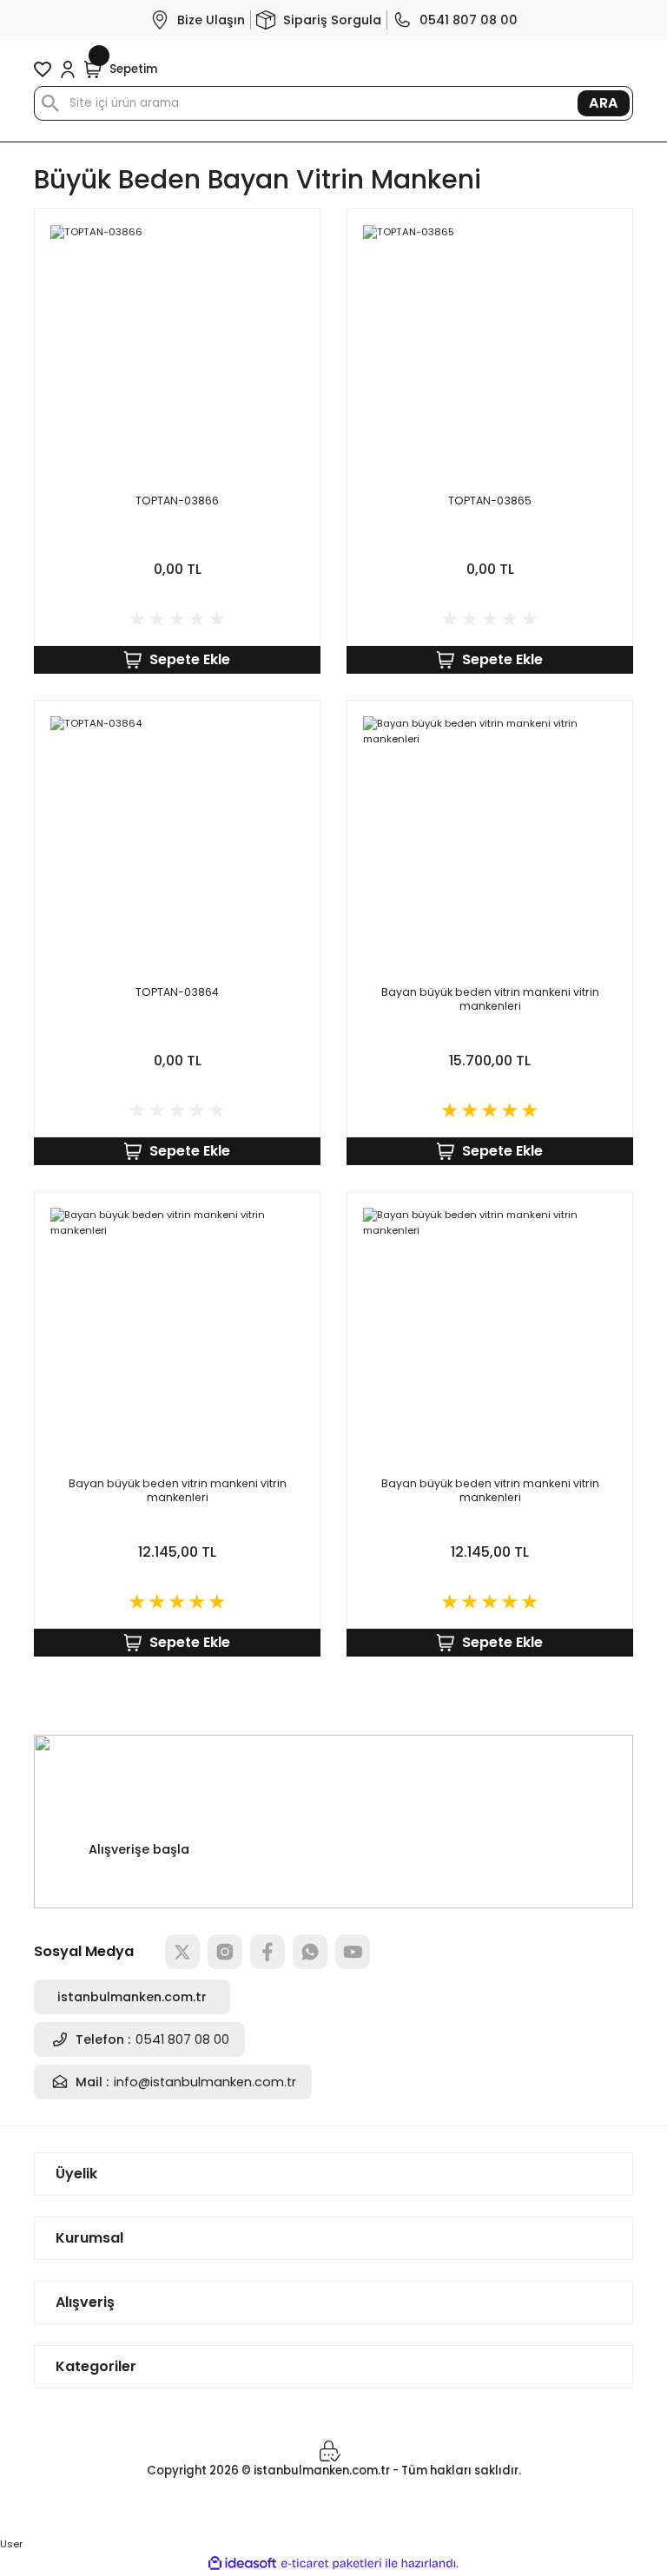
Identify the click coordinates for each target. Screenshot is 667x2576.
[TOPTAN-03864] (177, 843)
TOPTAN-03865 (490, 501)
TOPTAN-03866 (177, 501)
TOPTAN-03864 (177, 992)
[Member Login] (68, 69)
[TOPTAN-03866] (177, 352)
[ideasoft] (242, 2564)
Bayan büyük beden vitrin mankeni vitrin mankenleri (490, 999)
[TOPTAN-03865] (490, 352)
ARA (604, 103)
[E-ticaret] (331, 2563)
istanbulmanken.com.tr (132, 1997)
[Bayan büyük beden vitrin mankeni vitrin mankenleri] (490, 843)
